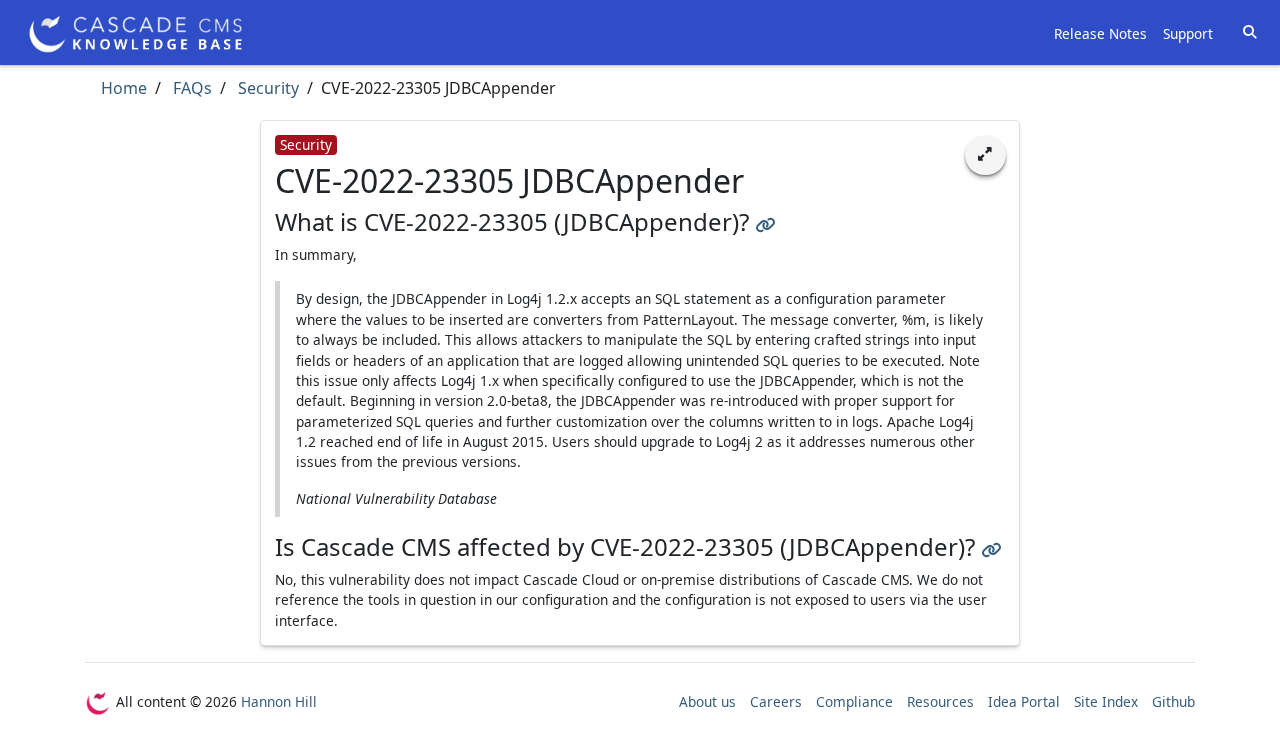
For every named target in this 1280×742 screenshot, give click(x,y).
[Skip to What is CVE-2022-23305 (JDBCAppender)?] (765, 221)
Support (1188, 33)
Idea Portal (1024, 701)
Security (266, 88)
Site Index (1106, 701)
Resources (940, 701)
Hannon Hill (279, 701)
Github (1173, 701)
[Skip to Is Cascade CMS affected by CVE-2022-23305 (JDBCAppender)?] (991, 546)
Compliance (854, 701)
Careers (776, 701)
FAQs (190, 88)
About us (707, 701)
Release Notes (1100, 33)
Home (124, 88)
